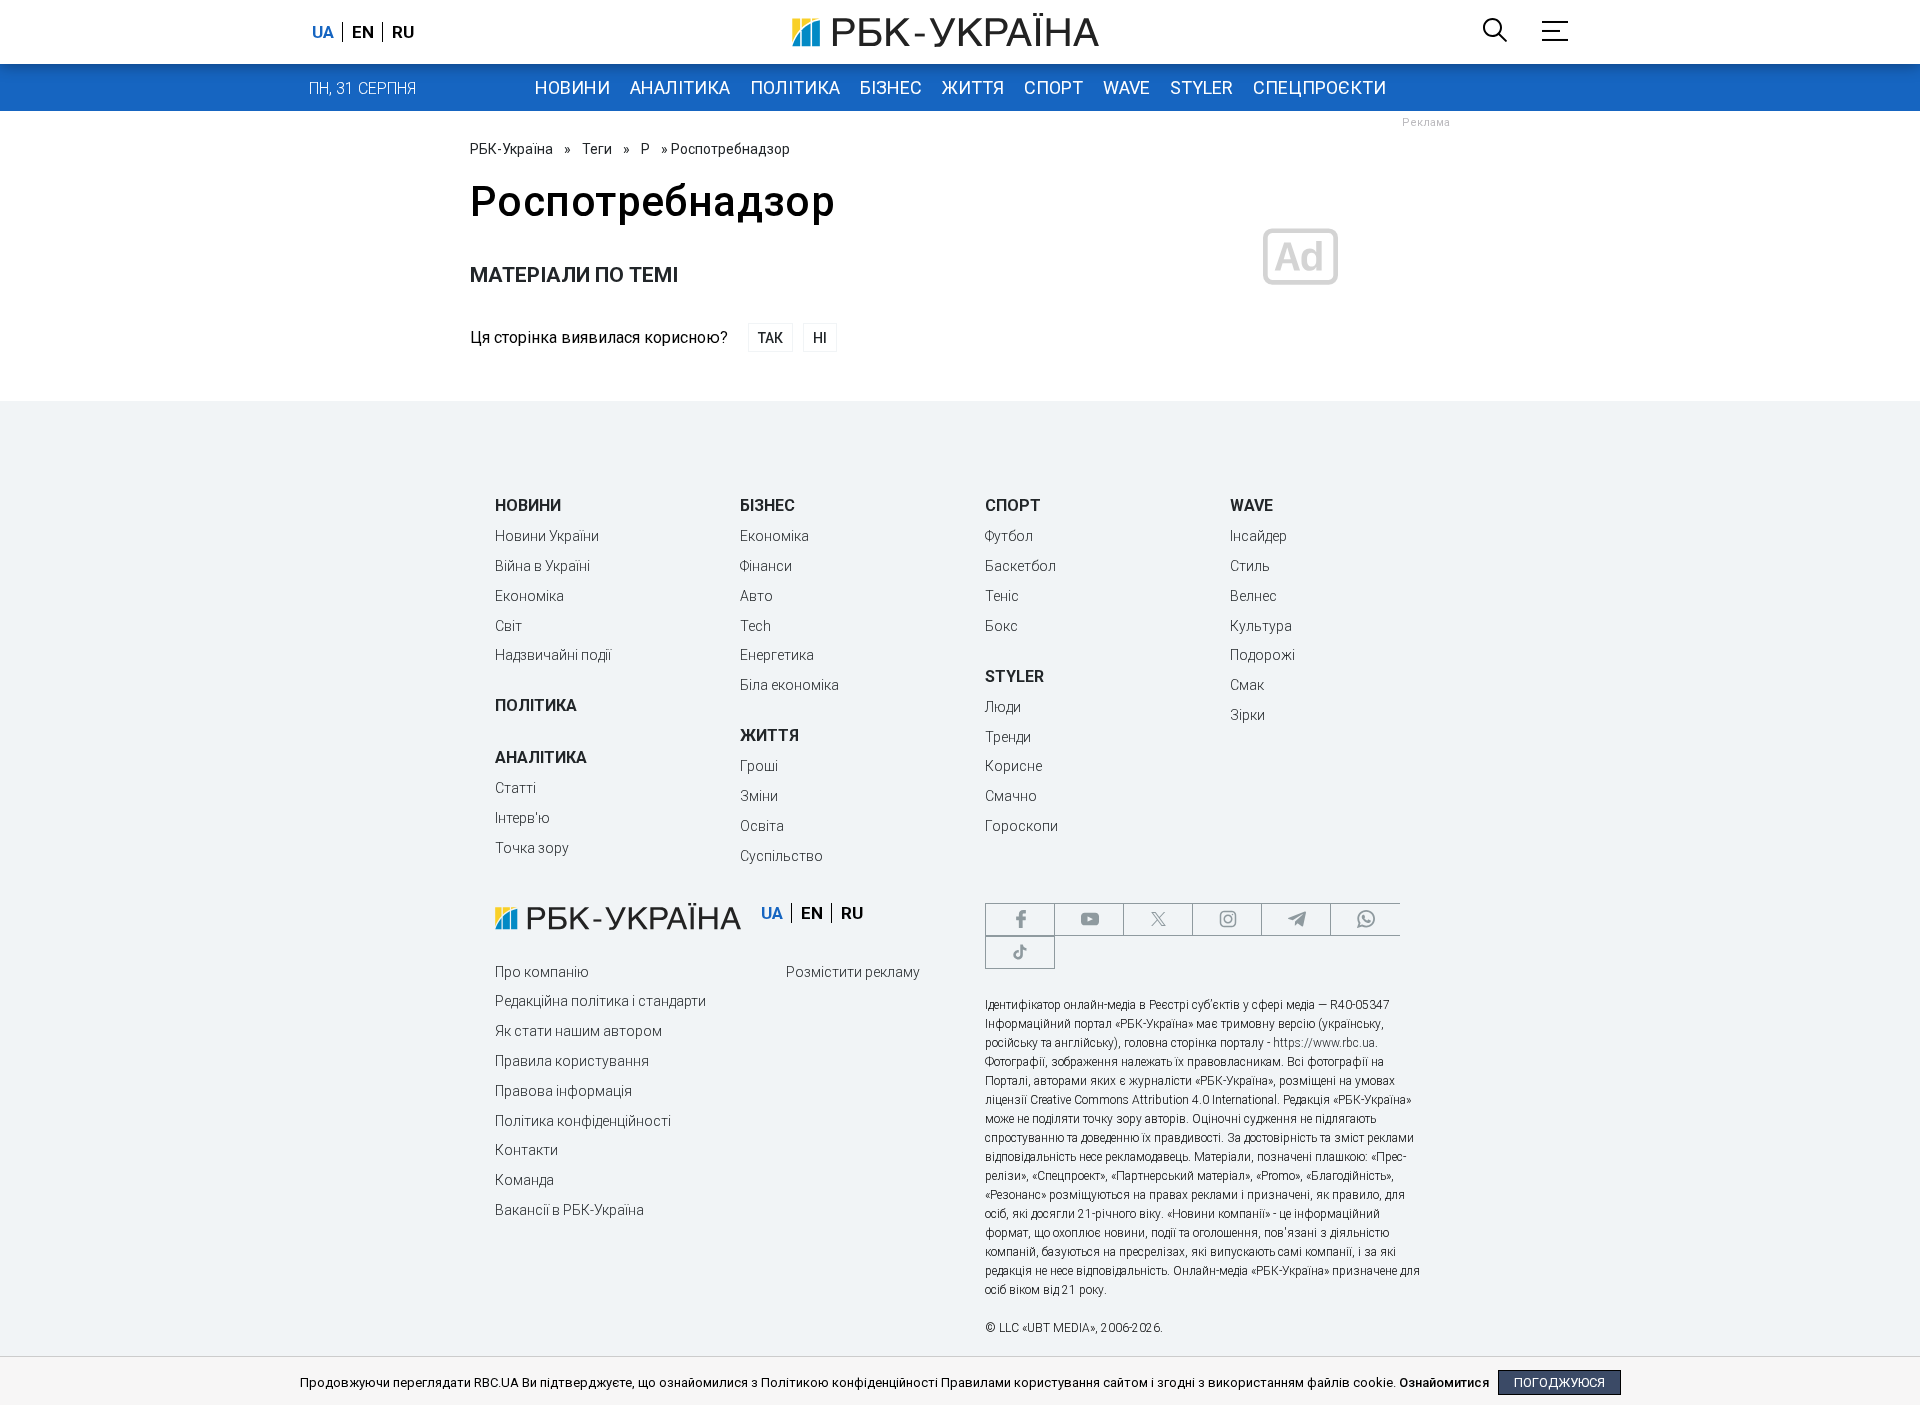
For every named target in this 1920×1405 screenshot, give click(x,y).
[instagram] (1227, 919)
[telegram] (1296, 919)
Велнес (1253, 596)
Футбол (1009, 536)
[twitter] (1158, 919)
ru (403, 32)
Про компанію (542, 972)
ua (323, 32)
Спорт (1053, 87)
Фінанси (766, 566)
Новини (572, 87)
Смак (1247, 685)
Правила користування (572, 1061)
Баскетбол (1020, 566)
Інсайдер (1258, 536)
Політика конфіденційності (583, 1121)
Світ (508, 626)
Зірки (1247, 715)
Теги (597, 149)
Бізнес (891, 87)
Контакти (526, 1150)
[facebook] (1020, 919)
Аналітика (680, 87)
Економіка (529, 596)
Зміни (759, 796)
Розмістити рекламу (853, 972)
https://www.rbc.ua (1324, 1043)
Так (770, 338)
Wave (1126, 87)
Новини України (547, 536)
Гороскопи (1021, 826)
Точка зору (532, 848)
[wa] (1365, 919)
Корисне (1013, 766)
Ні (820, 338)
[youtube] (1089, 919)
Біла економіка (789, 685)
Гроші (759, 766)
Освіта (762, 826)
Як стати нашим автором (578, 1031)
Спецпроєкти (1319, 87)
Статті (515, 788)
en (363, 32)
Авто (756, 596)
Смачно (1011, 796)
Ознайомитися (1444, 1382)
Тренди (1008, 737)
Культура (1261, 626)
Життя (973, 87)
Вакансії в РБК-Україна (569, 1210)
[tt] (1020, 952)
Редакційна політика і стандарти (600, 1001)
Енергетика (777, 655)
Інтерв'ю (522, 818)
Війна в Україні (542, 566)
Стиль (1250, 566)
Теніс (1002, 596)
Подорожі (1262, 655)
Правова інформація (563, 1091)
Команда (524, 1180)
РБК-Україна (511, 149)
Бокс (1001, 626)
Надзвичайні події (553, 655)
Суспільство (781, 856)
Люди (1003, 707)
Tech (755, 626)
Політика (795, 87)
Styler (1201, 87)
